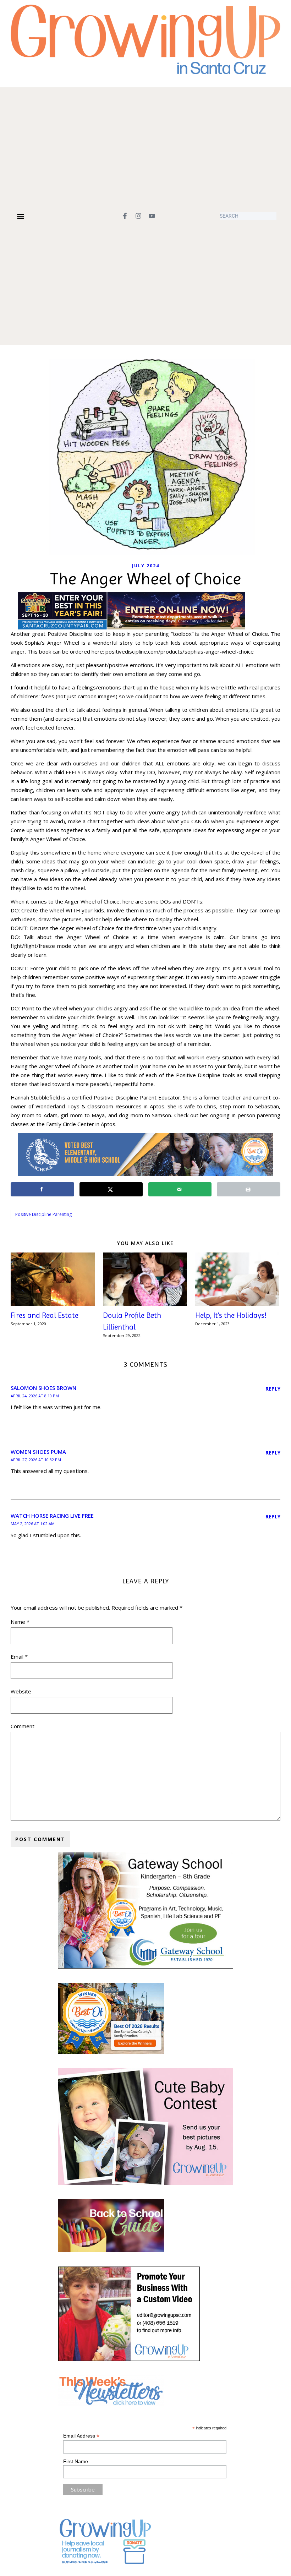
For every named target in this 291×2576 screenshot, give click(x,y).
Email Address (81, 2436)
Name (20, 1622)
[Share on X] (111, 1189)
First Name (76, 2461)
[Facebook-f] (125, 216)
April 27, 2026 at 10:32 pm (36, 1460)
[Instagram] (138, 216)
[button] (20, 216)
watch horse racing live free (52, 1516)
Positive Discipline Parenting (43, 1214)
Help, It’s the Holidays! (232, 1315)
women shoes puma (38, 1452)
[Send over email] (180, 1189)
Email (19, 1657)
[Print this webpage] (249, 1189)
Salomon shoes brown (43, 1388)
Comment (23, 1726)
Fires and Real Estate (45, 1315)
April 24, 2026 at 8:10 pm (35, 1396)
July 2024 (146, 566)
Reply (273, 1389)
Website (21, 1691)
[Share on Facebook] (42, 1189)
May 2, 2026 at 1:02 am (33, 1524)
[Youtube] (152, 216)
